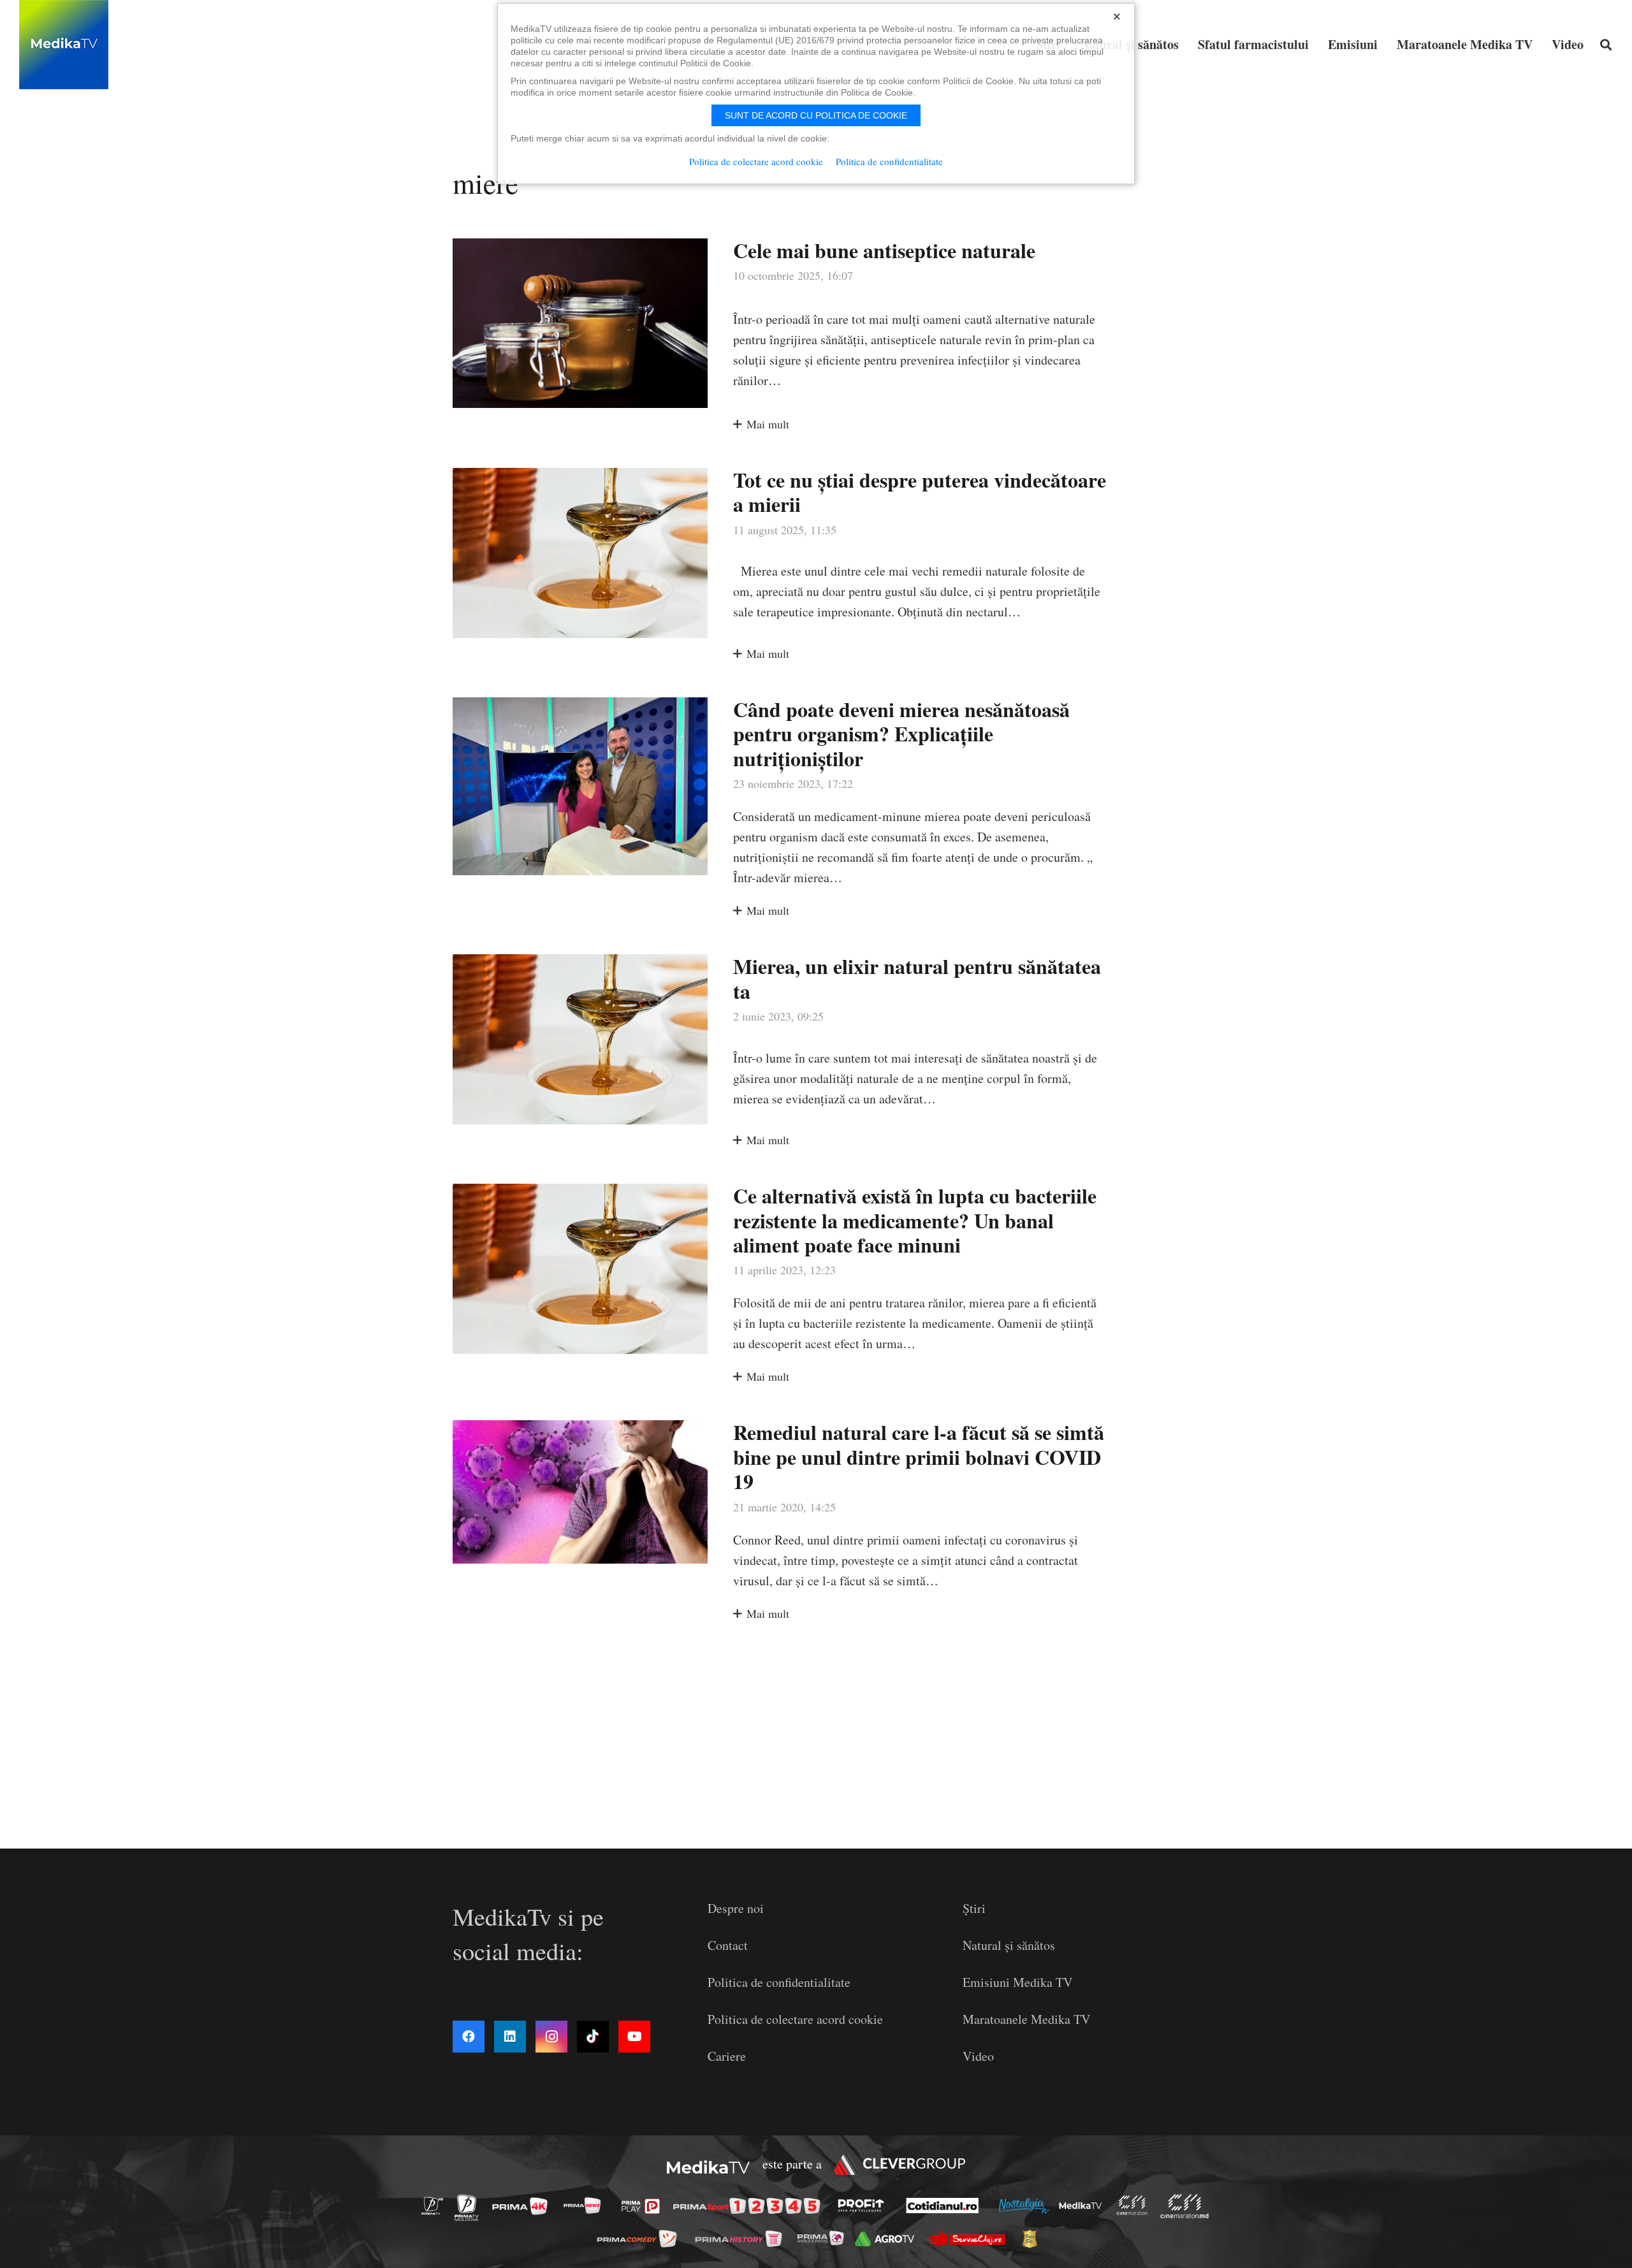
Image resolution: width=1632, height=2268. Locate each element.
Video (978, 2056)
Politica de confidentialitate (779, 1982)
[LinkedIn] (510, 2037)
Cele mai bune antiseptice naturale (884, 250)
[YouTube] (634, 2037)
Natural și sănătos (1009, 1945)
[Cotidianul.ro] (946, 2206)
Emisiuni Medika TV (1017, 1982)
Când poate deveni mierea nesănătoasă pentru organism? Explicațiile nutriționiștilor (901, 734)
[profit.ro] (864, 2206)
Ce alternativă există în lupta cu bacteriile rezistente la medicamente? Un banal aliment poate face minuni (915, 1220)
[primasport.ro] (750, 2206)
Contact (728, 1945)
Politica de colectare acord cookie (795, 2019)
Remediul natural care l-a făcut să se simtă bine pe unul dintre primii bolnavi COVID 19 (919, 1457)
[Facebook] (469, 2037)
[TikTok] (593, 2037)
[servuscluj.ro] (970, 2238)
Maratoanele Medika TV (1026, 2019)
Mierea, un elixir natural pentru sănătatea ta (917, 978)
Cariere (727, 2056)
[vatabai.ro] (1033, 2239)
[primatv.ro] (436, 2205)
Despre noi (736, 1908)
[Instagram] (551, 2037)
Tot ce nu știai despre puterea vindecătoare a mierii (920, 492)
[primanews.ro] (586, 2205)
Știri (974, 1908)
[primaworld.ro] (824, 2238)
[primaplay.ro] (644, 2206)
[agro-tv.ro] (888, 2238)
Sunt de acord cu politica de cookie (816, 115)
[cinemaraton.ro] (1135, 2205)
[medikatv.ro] (1084, 2206)
